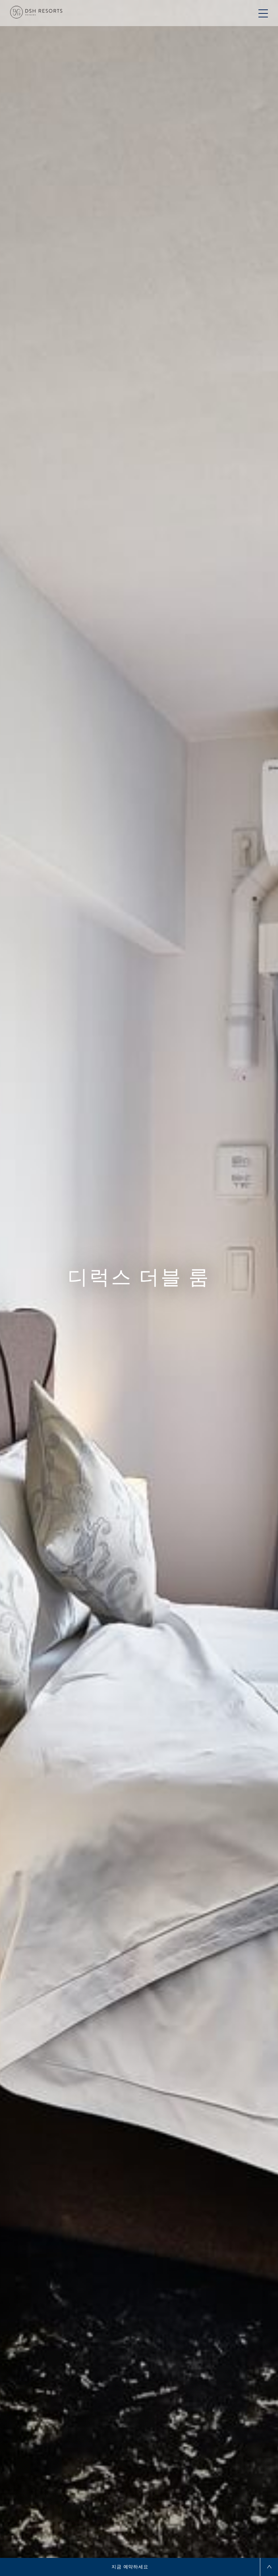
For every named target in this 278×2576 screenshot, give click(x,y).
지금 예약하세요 (130, 2567)
